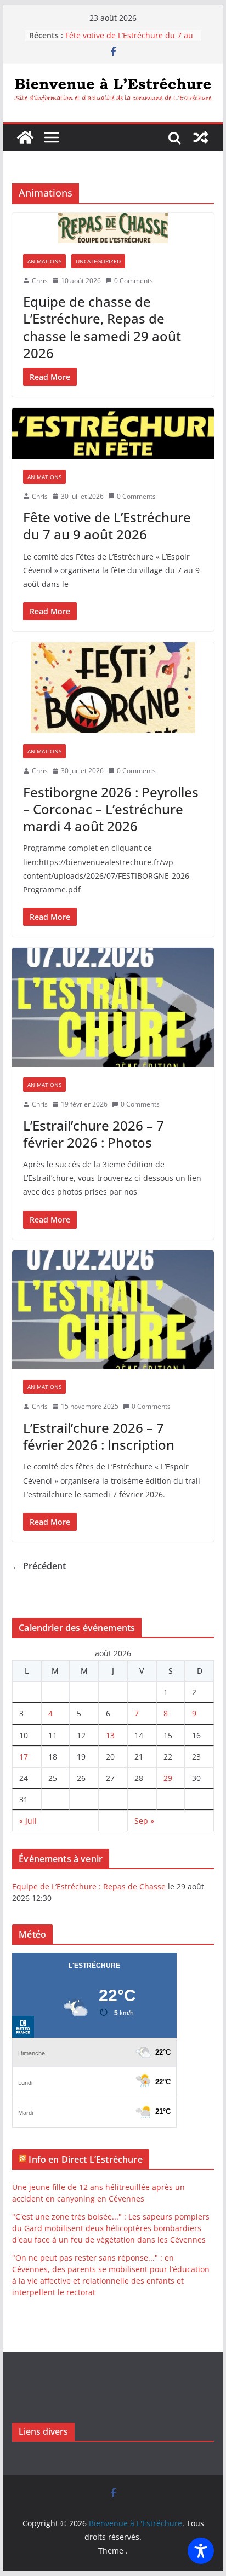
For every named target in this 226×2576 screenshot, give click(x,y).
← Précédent (39, 1566)
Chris (40, 281)
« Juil (28, 1821)
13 (110, 1735)
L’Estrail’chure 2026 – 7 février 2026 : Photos (94, 1134)
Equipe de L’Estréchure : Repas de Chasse (89, 1886)
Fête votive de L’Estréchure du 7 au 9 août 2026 (107, 526)
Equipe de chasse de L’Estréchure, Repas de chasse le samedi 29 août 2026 (102, 327)
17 (24, 1757)
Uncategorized (98, 261)
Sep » (144, 1821)
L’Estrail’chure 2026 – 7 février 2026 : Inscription (99, 1436)
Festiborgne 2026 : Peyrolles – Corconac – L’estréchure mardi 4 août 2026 (111, 809)
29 (168, 1778)
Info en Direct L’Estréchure (85, 2159)
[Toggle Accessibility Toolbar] (201, 2551)
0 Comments (134, 281)
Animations (44, 261)
